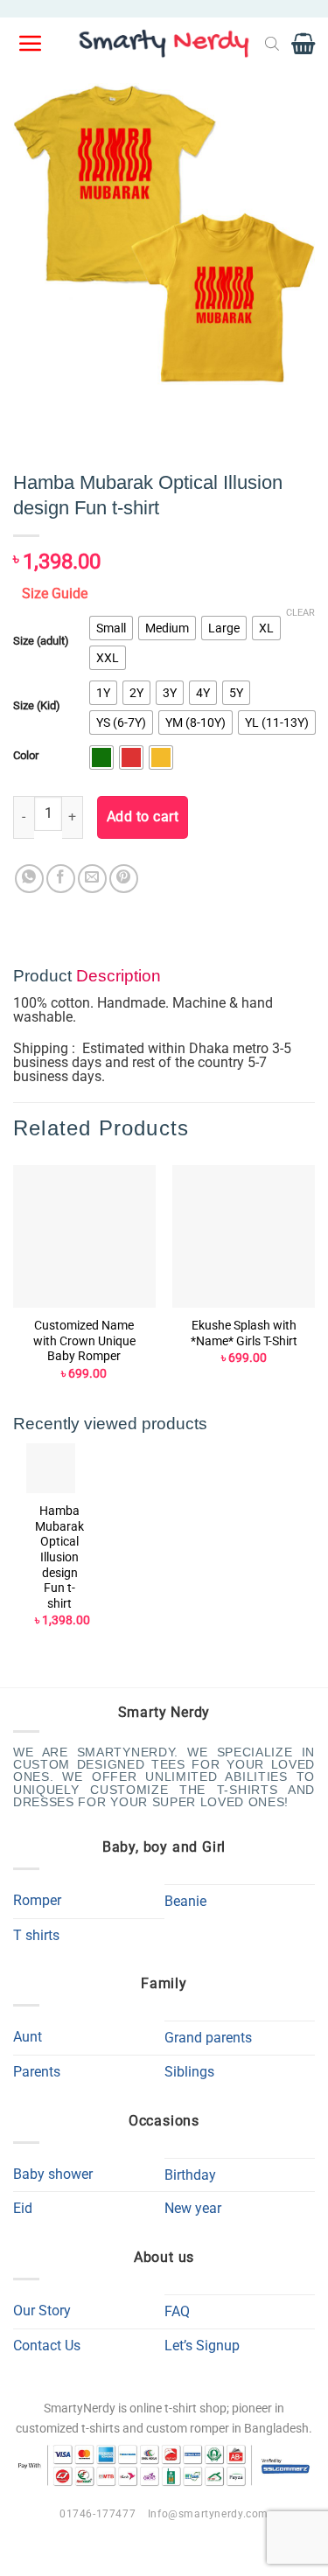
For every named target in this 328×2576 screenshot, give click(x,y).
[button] (31, 44)
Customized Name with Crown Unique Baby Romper (84, 1340)
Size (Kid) (37, 706)
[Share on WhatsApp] (29, 879)
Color (26, 756)
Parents (37, 2072)
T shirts (36, 1935)
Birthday (190, 2175)
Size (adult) (41, 641)
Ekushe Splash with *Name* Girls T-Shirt (244, 1333)
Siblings (189, 2072)
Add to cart (143, 817)
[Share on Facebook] (61, 879)
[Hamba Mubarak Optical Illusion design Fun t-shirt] (51, 1468)
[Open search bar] (272, 44)
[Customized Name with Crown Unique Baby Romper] (84, 1236)
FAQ (177, 2311)
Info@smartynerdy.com (208, 2514)
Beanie (185, 1901)
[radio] (111, 628)
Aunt (28, 2037)
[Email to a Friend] (92, 879)
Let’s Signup (202, 2346)
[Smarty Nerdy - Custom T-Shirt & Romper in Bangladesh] (164, 44)
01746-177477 (98, 2514)
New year (193, 2208)
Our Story (42, 2311)
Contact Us (47, 2346)
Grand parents (208, 2038)
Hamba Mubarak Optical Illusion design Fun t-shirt (59, 1557)
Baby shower (53, 2174)
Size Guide (55, 593)
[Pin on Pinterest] (124, 879)
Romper (37, 1900)
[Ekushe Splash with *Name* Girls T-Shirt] (244, 1236)
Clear (300, 613)
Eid (23, 2208)
